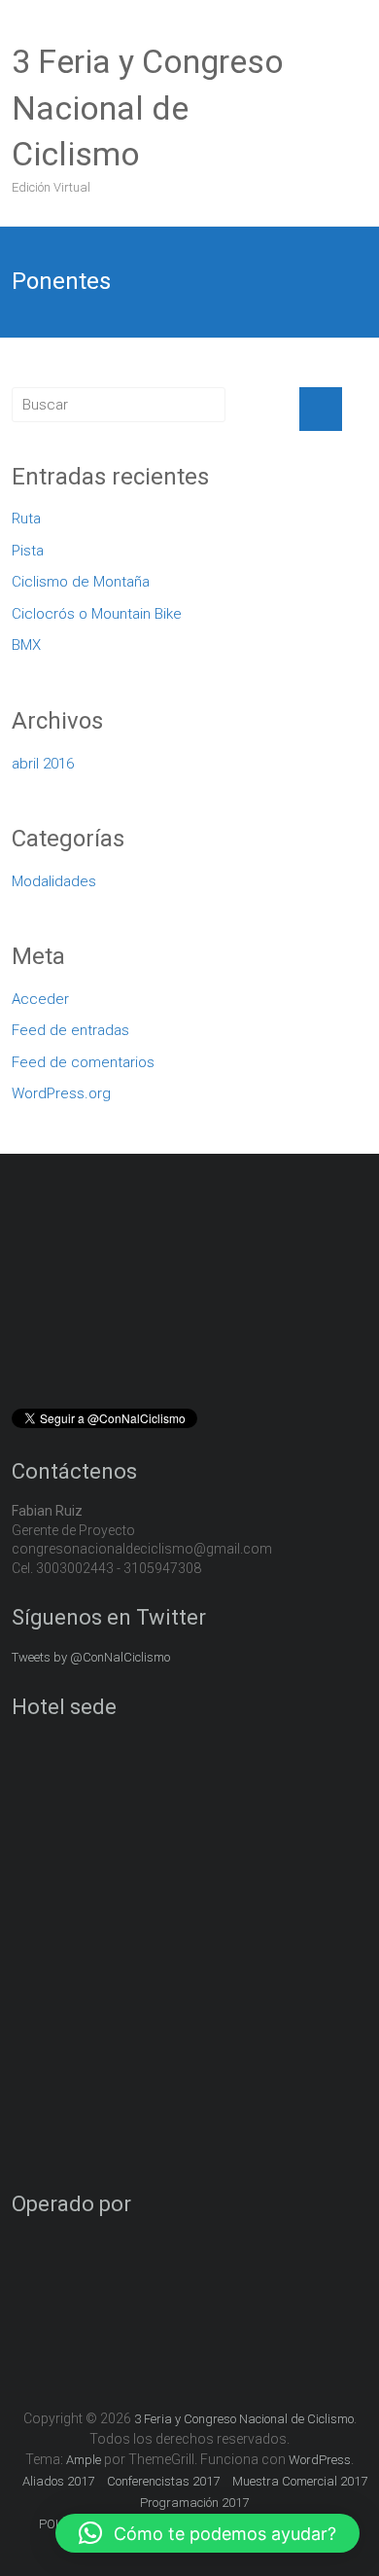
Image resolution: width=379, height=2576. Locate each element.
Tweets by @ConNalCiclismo (91, 1657)
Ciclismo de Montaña (81, 582)
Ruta (26, 519)
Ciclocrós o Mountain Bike (97, 614)
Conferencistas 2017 (163, 2481)
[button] (207, 2533)
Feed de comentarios (83, 1062)
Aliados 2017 (58, 2481)
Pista (28, 551)
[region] (190, 1293)
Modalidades (54, 881)
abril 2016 (43, 764)
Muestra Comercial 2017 (300, 2481)
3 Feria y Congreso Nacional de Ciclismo (148, 107)
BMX (26, 645)
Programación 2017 (194, 2503)
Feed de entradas (70, 1030)
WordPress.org (61, 1093)
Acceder (40, 999)
